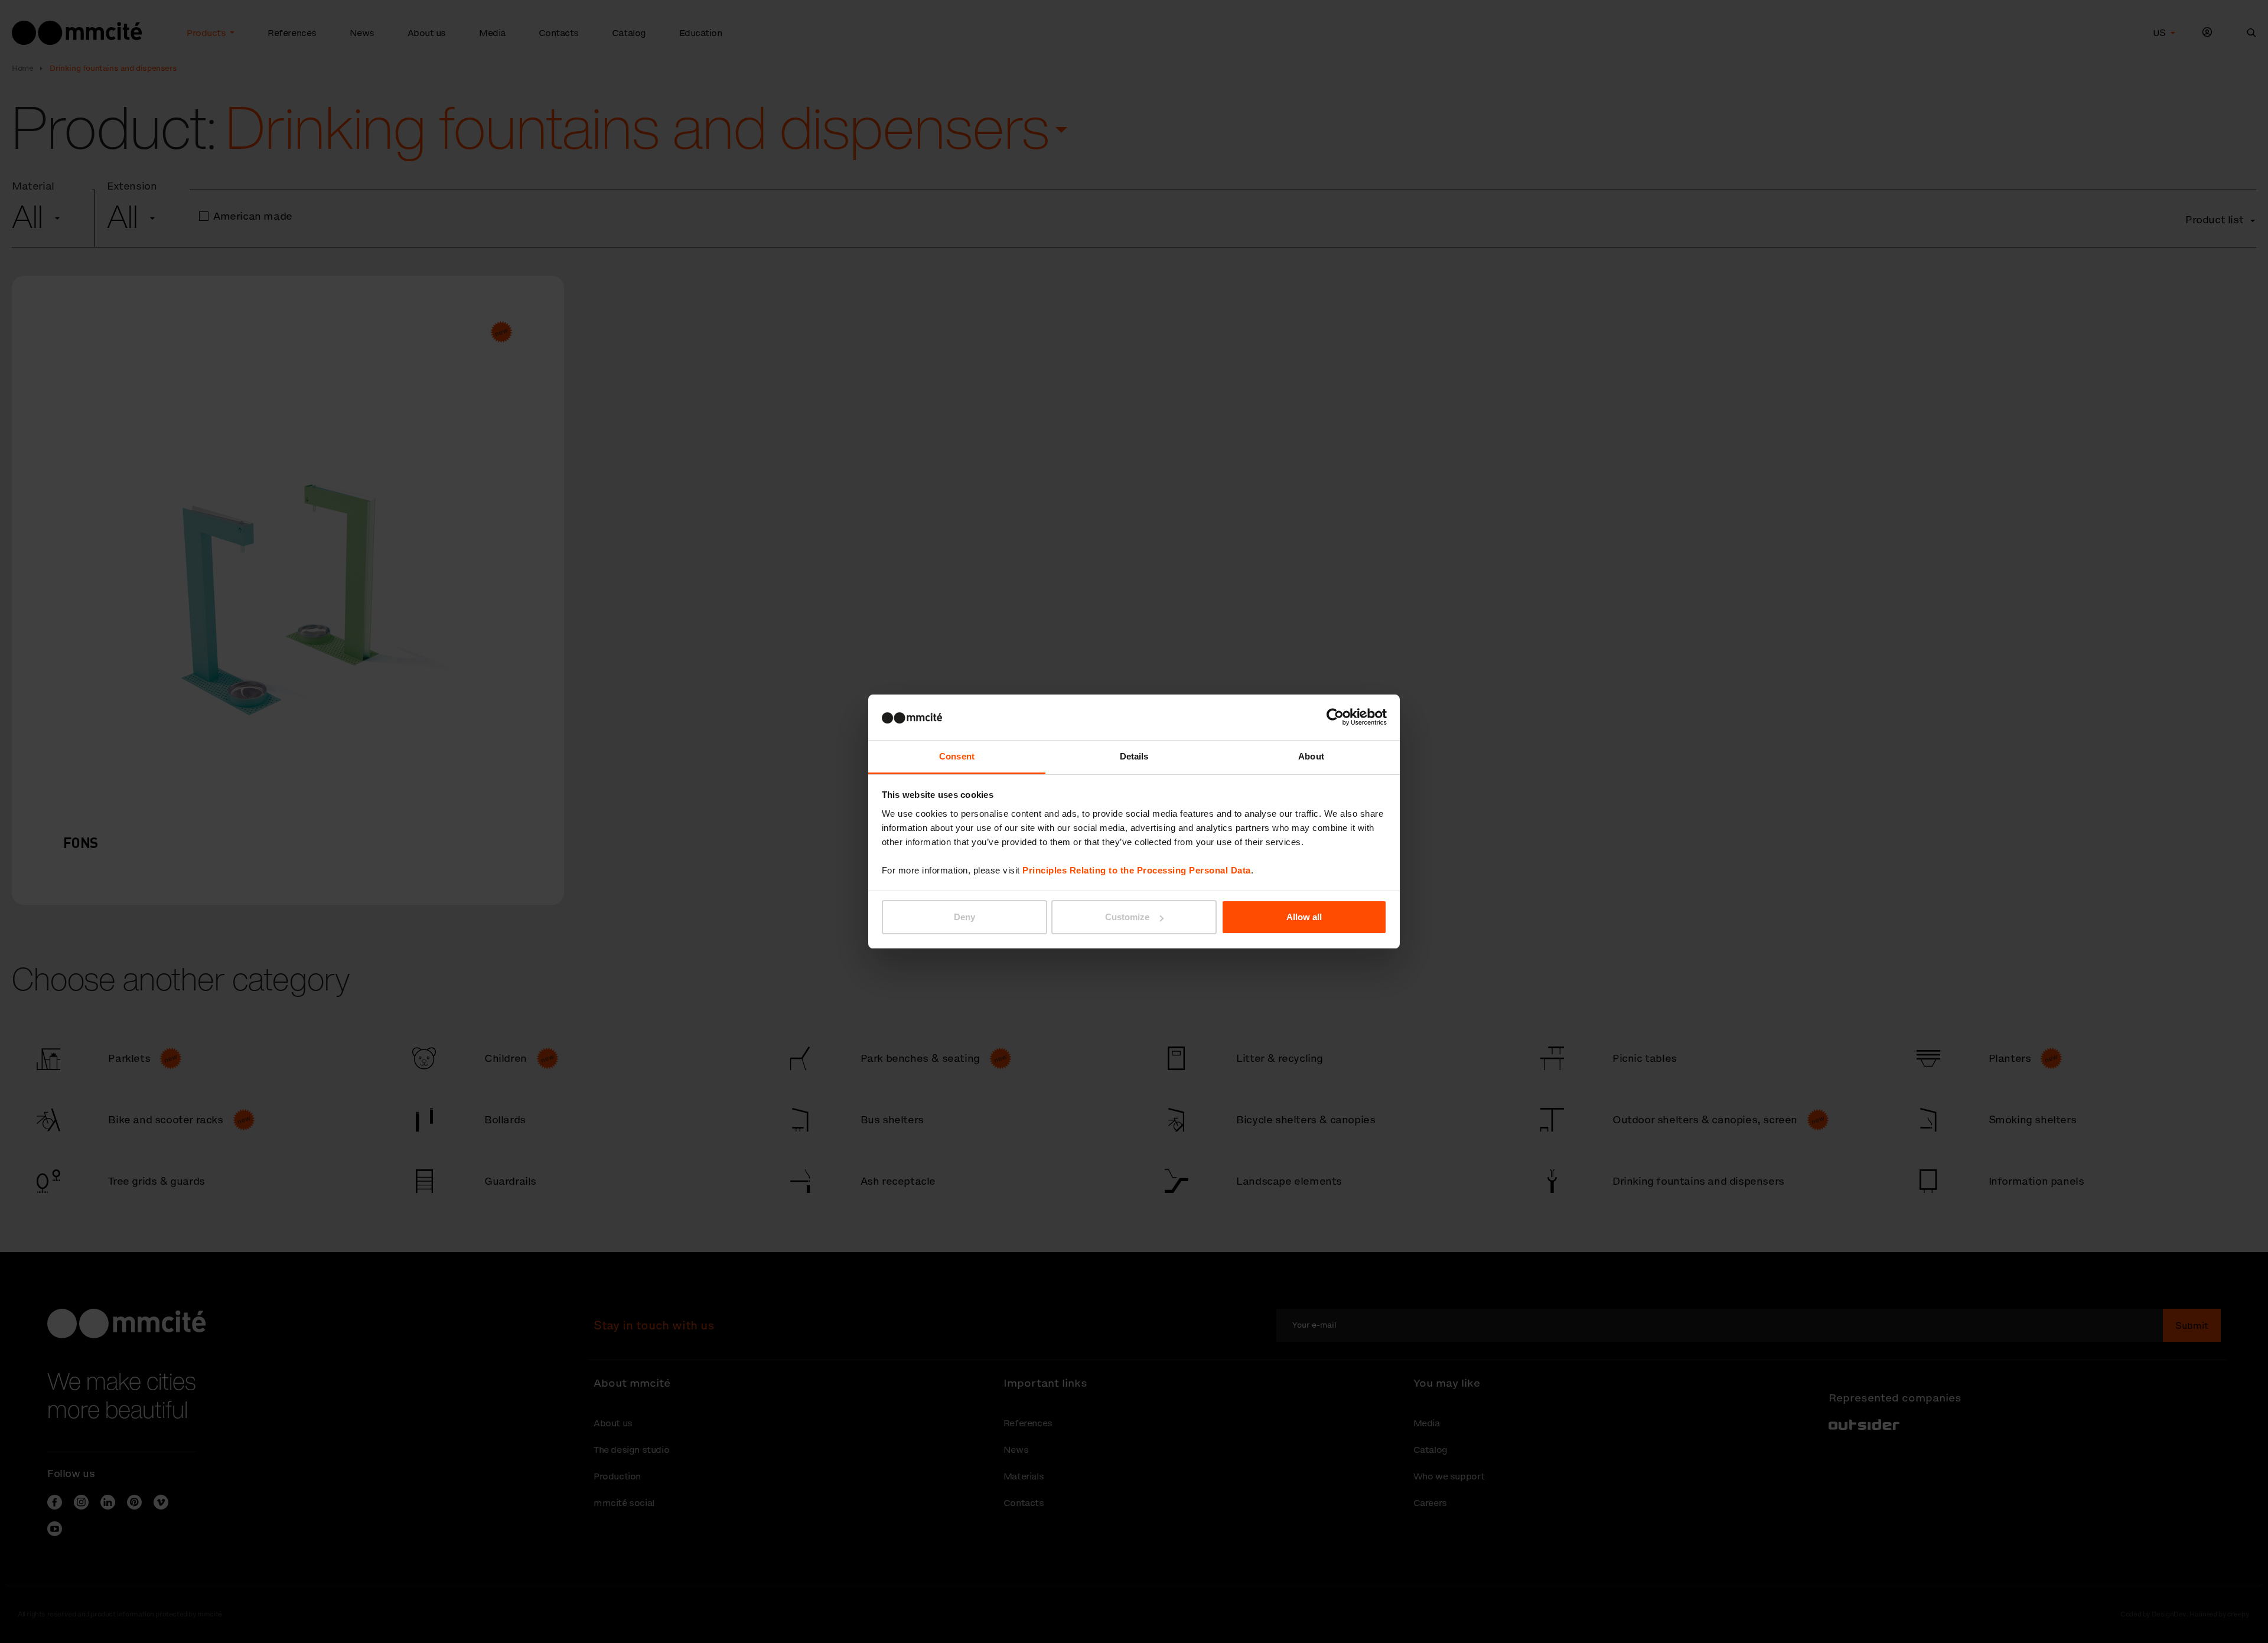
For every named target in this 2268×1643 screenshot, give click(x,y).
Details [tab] (1134, 756)
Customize (1127, 917)
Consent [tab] (957, 756)
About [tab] (1311, 756)
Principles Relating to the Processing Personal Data (1137, 870)
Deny (964, 917)
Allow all (1304, 917)
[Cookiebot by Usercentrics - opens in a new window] (1335, 717)
